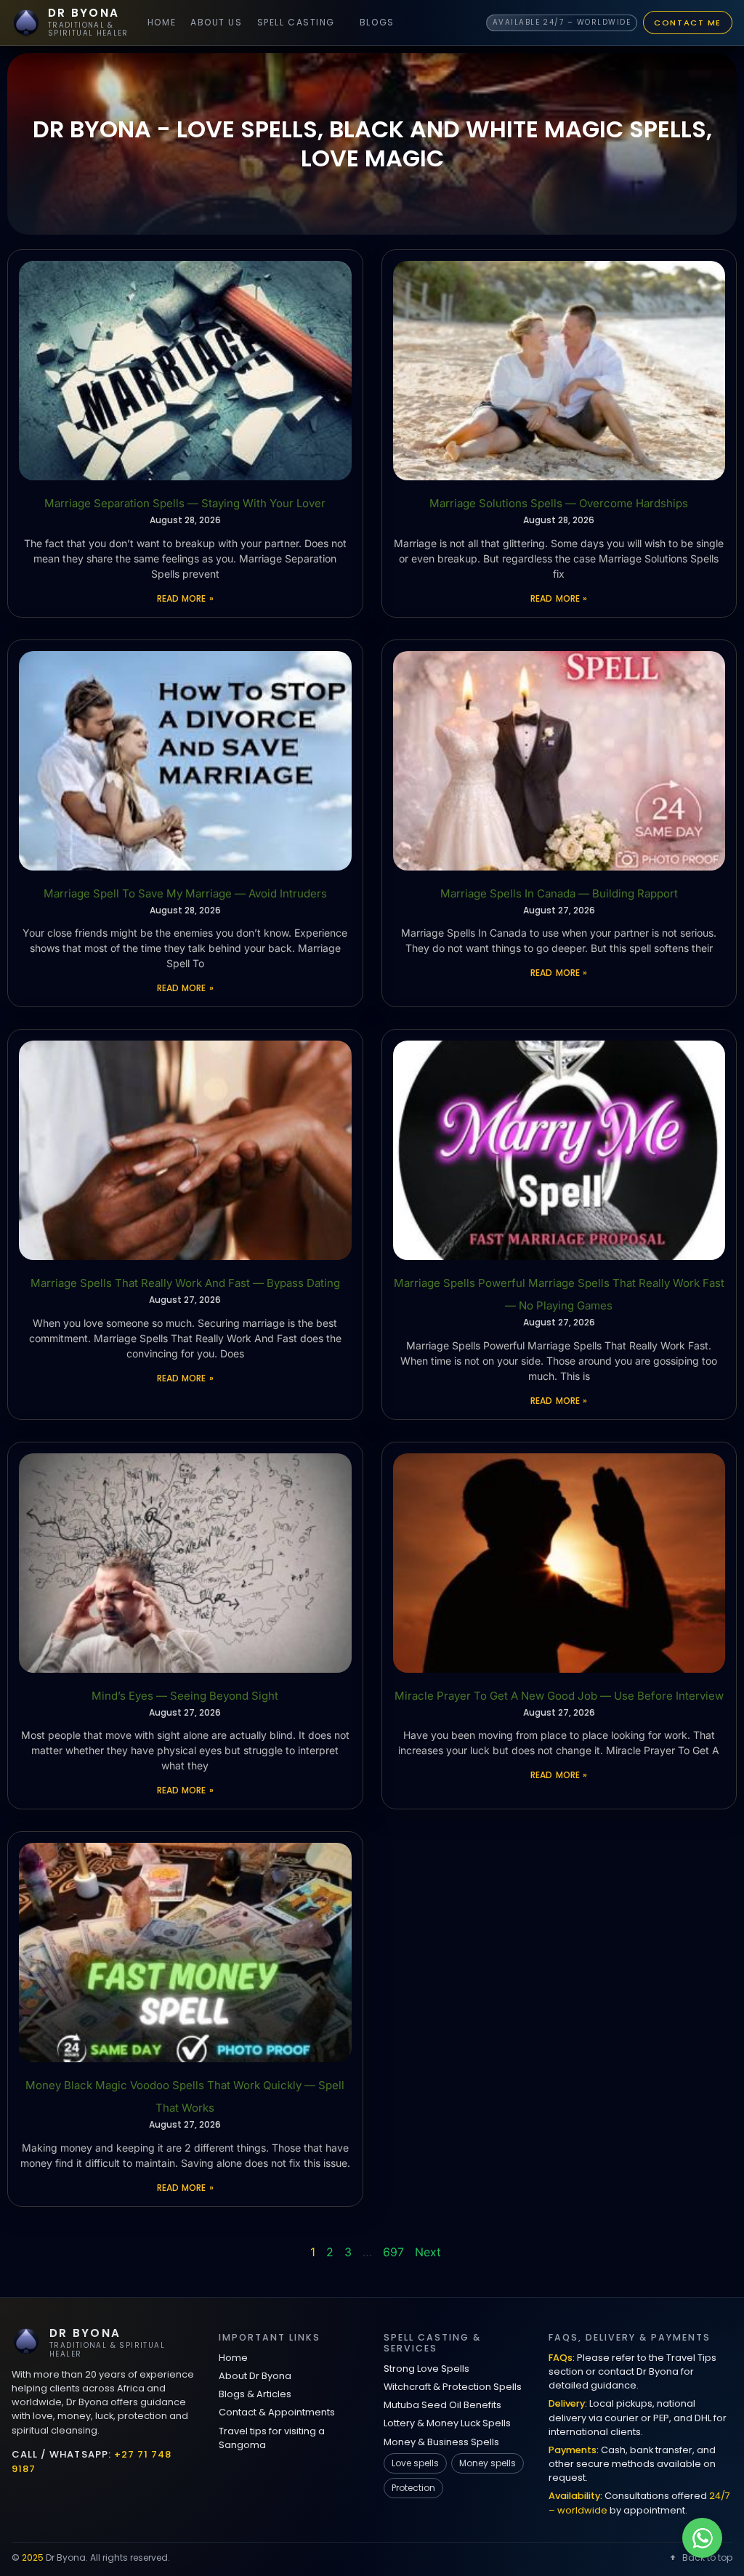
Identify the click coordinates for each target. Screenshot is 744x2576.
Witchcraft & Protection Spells (453, 2387)
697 (393, 2252)
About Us (216, 22)
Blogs (377, 22)
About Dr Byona (255, 2376)
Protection (413, 2488)
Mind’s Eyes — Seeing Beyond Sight (185, 1696)
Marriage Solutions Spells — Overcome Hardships (559, 503)
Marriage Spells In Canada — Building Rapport (559, 893)
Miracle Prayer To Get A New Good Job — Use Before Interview (559, 1696)
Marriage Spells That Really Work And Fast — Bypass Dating (185, 1283)
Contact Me (688, 23)
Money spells (488, 2463)
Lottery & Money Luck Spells (447, 2423)
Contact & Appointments (277, 2412)
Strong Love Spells (426, 2369)
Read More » (185, 598)
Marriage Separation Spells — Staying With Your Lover (185, 503)
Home (162, 22)
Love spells (415, 2463)
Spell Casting (296, 22)
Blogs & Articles (255, 2394)
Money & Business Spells (441, 2442)
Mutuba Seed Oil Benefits (442, 2405)
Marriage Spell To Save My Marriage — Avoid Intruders (185, 893)
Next (428, 2252)
